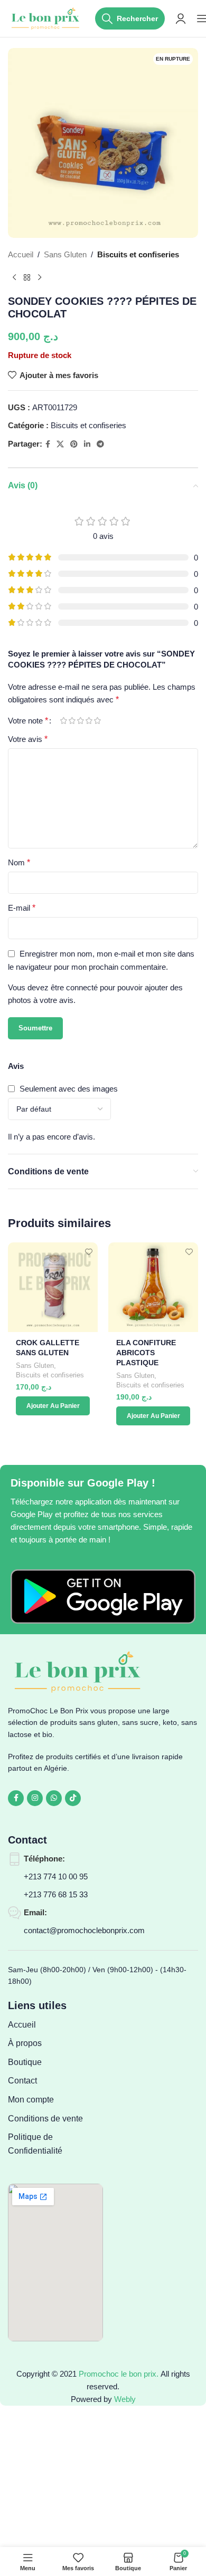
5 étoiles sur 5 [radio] (97, 721)
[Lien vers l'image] (103, 1596)
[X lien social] (60, 444)
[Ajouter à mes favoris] (88, 1252)
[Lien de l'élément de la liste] (55, 2025)
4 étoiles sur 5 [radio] (89, 721)
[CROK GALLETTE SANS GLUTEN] (53, 1287)
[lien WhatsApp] (54, 1798)
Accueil (21, 254)
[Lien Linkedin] (87, 444)
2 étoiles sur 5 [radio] (72, 721)
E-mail (22, 908)
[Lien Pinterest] (74, 444)
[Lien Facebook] (48, 444)
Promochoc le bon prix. (119, 2374)
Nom (19, 862)
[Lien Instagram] (35, 1798)
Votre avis (28, 739)
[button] (53, 1406)
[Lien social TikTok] (73, 1798)
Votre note (28, 721)
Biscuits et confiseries (138, 254)
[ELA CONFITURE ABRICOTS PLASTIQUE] (153, 1287)
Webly (125, 2399)
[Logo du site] (46, 18)
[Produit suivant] (40, 278)
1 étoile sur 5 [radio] (63, 721)
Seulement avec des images (69, 1089)
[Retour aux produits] (27, 278)
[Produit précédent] (14, 278)
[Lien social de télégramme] (100, 444)
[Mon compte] (181, 18)
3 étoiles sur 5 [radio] (80, 721)
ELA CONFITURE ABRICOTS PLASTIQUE (146, 1353)
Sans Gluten (65, 254)
